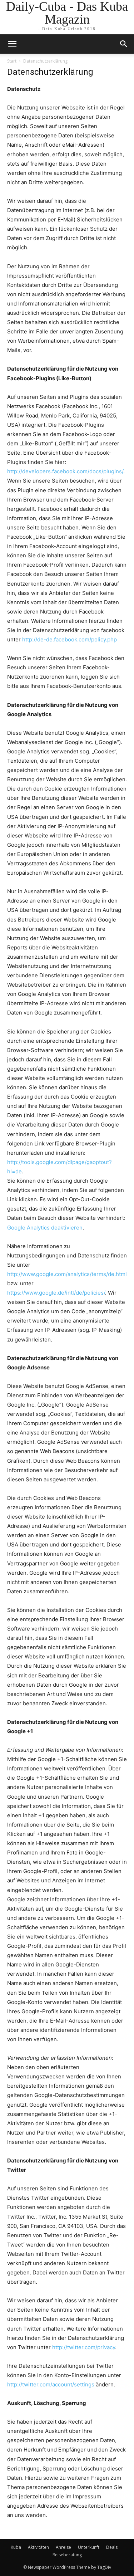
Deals (112, 2547)
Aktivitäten (38, 2547)
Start (12, 61)
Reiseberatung (67, 2555)
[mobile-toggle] (12, 44)
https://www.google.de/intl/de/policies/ (56, 1293)
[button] (124, 44)
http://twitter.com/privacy (84, 2347)
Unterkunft (89, 2547)
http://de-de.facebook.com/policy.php (70, 639)
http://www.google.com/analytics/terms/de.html (67, 1274)
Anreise (63, 2547)
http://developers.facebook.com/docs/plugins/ (65, 471)
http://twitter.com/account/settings (51, 2384)
